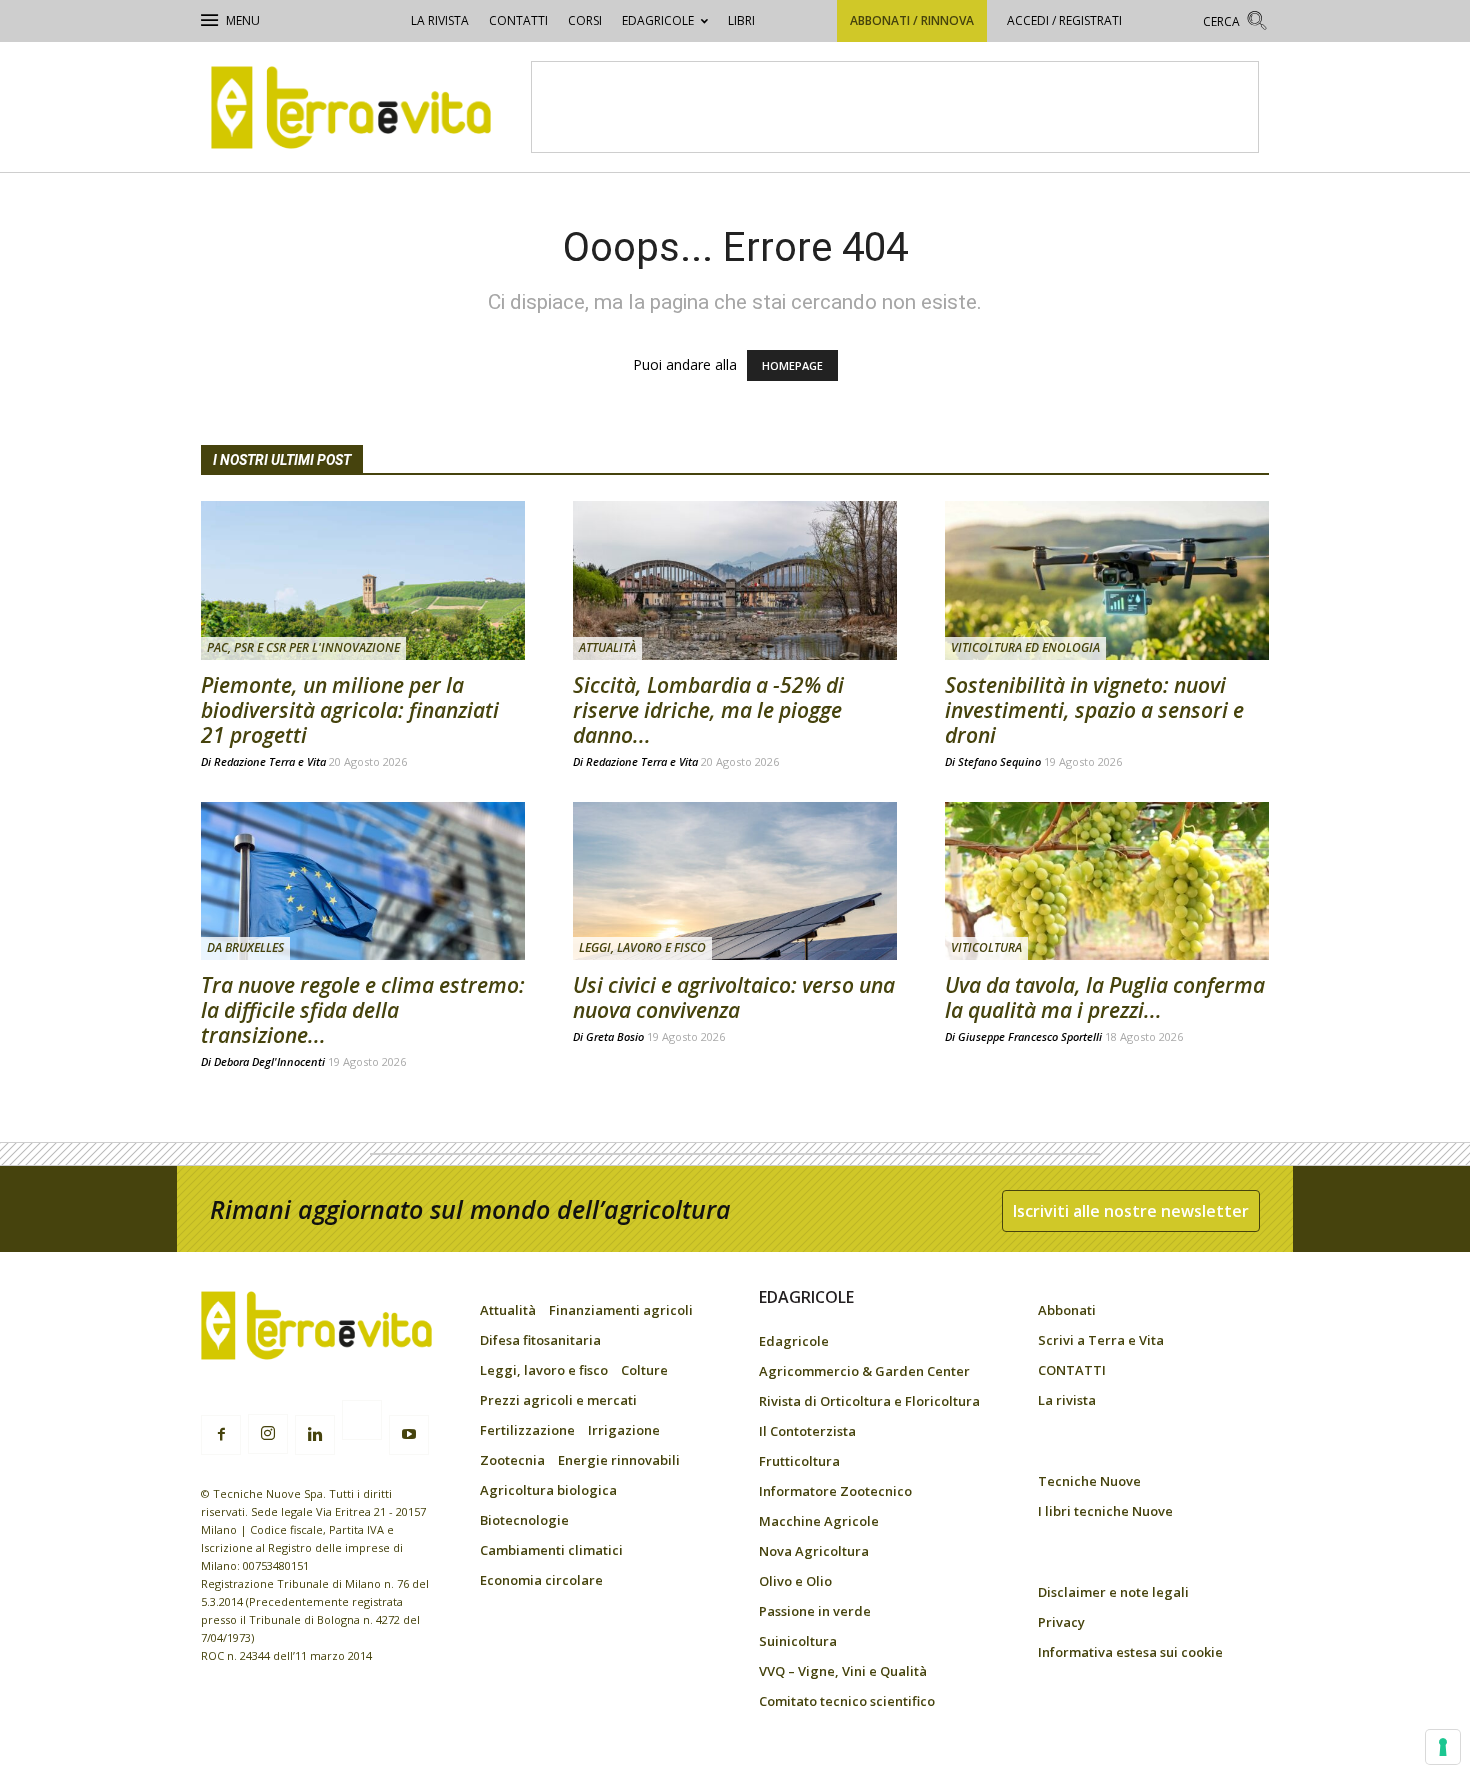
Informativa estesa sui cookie (1130, 1652)
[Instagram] (268, 1434)
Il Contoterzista (807, 1431)
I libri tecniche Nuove (1105, 1511)
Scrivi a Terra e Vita (1101, 1340)
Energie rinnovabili (619, 1460)
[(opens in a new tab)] (1107, 580)
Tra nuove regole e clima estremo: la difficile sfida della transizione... (363, 1010)
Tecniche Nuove (1089, 1481)
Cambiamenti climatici (551, 1550)
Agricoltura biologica (548, 1490)
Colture (644, 1370)
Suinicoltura (798, 1641)
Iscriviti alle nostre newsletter (1131, 1211)
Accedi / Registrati (1064, 20)
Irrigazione (624, 1430)
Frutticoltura (799, 1461)
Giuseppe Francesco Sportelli (1030, 1036)
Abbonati (1067, 1310)
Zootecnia (512, 1460)
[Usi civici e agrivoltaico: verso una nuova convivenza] (735, 881)
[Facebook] (221, 1435)
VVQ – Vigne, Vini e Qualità (843, 1671)
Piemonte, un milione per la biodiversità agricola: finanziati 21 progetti (350, 710)
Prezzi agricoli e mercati (558, 1400)
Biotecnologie (524, 1520)
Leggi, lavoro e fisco (642, 947)
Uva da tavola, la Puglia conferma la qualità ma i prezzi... (1105, 997)
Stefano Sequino (999, 761)
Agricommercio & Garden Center (864, 1371)
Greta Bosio (615, 1036)
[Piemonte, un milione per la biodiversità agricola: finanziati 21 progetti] (363, 580)
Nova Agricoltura (814, 1551)
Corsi (585, 20)
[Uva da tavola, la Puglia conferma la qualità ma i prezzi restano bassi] (1107, 881)
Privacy (1061, 1622)
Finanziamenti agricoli (621, 1310)
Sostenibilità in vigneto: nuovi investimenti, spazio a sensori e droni (1094, 710)
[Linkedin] (315, 1435)
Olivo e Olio (795, 1581)
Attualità (607, 647)
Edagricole (658, 20)
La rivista (440, 20)
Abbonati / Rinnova (912, 20)
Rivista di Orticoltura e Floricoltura (869, 1401)
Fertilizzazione (527, 1430)
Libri (741, 20)
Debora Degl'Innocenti (269, 1061)
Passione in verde (815, 1611)
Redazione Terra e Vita (270, 761)
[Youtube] (409, 1435)
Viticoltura (986, 947)
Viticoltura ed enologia (1025, 647)
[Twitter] (362, 1423)
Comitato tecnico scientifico (847, 1701)
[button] (1236, 23)
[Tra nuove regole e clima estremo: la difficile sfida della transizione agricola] (363, 881)
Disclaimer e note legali (1113, 1592)
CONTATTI (518, 20)
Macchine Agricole (819, 1521)
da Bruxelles (245, 947)
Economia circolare (541, 1580)
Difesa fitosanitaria (540, 1340)
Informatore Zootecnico (835, 1491)
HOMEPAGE (792, 365)
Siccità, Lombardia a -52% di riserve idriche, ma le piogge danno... (708, 710)
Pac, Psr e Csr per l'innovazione (303, 647)
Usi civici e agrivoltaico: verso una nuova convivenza (734, 997)
